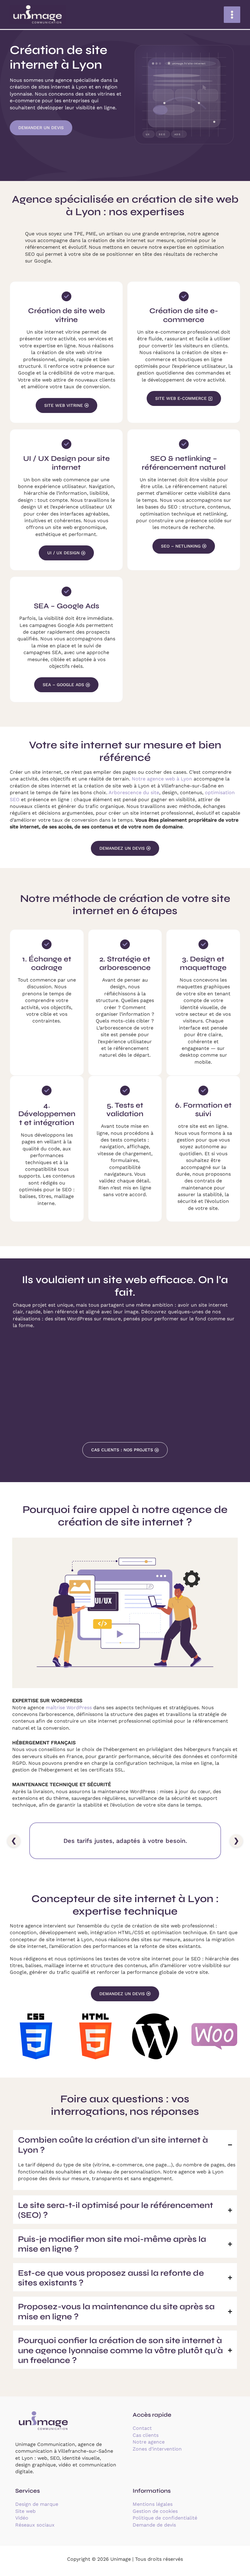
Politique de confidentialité (165, 2518)
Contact (142, 2428)
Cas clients (146, 2435)
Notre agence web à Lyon (162, 779)
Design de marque (37, 2504)
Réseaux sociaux (35, 2525)
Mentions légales (153, 2504)
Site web (25, 2511)
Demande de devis (154, 2525)
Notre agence (149, 2442)
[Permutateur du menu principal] (232, 15)
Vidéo (22, 2518)
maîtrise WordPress (69, 1708)
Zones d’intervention (157, 2449)
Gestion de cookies (155, 2511)
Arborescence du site (134, 792)
